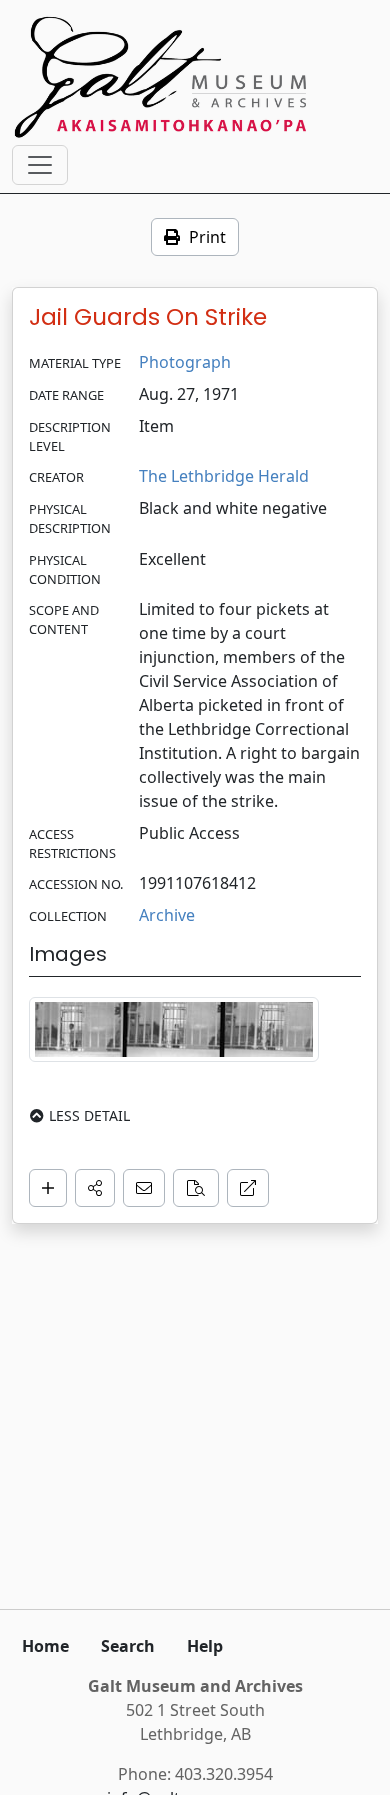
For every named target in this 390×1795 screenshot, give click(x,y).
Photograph (185, 362)
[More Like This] (196, 1188)
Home (45, 1646)
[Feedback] (144, 1188)
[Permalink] (248, 1188)
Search (128, 1646)
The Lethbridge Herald (224, 476)
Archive (167, 915)
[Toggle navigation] (40, 165)
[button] (95, 1188)
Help (205, 1646)
